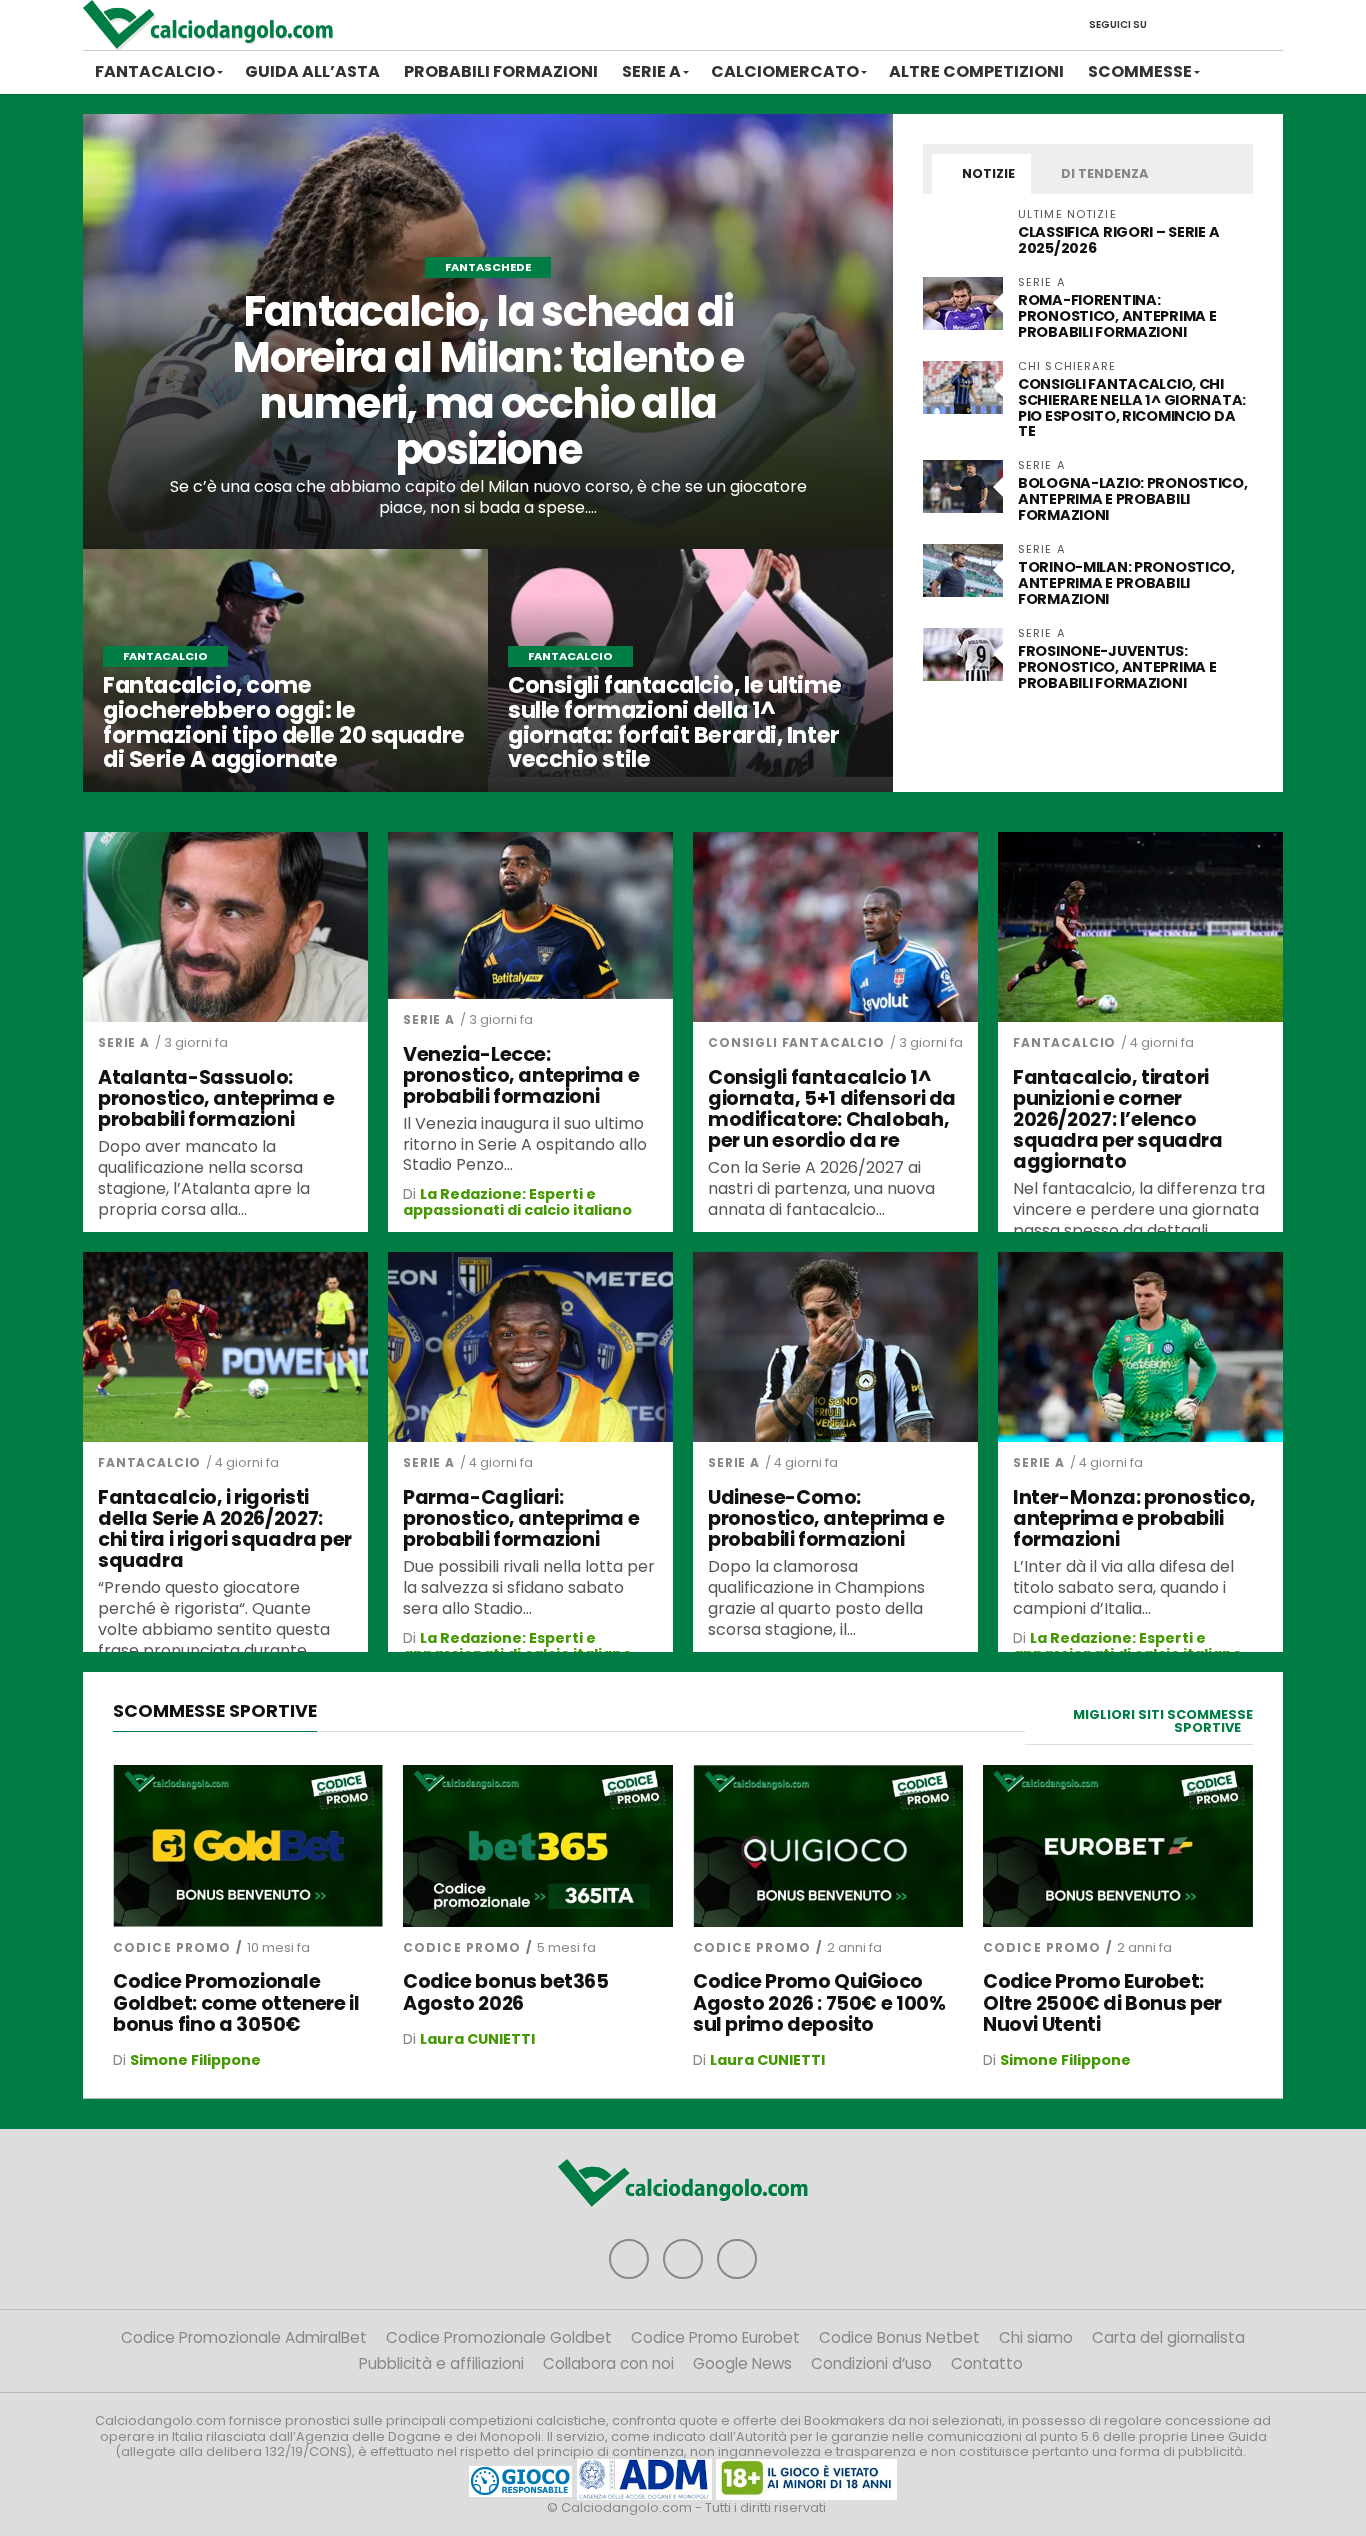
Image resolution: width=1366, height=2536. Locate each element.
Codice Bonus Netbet (899, 2337)
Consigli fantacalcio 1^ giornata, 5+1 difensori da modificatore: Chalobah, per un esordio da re (832, 1109)
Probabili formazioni (501, 71)
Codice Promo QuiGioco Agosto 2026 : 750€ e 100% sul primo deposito (819, 2002)
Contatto (987, 2363)
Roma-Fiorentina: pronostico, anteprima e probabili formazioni (1117, 316)
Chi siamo (1036, 2337)
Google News (742, 2363)
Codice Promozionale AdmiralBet (244, 2337)
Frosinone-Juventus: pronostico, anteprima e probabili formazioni (1117, 667)
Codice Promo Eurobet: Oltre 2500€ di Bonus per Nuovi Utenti (1102, 2002)
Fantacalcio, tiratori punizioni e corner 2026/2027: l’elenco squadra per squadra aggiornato (1118, 1120)
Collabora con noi (608, 2363)
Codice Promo (172, 1947)
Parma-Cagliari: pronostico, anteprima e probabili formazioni (521, 1518)
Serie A (651, 71)
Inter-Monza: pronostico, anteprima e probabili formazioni (1134, 1518)
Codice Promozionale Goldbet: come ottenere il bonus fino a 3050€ (236, 2002)
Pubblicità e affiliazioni (441, 2363)
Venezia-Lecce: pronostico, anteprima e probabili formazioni (521, 1075)
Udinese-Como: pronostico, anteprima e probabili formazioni (826, 1518)
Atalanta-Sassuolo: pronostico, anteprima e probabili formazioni (216, 1098)
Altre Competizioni (976, 71)
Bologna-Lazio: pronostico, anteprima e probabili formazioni (1133, 499)
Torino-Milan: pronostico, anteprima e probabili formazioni (1126, 583)
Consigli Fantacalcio (796, 1042)
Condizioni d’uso (871, 2363)
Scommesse (1140, 71)
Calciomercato (785, 71)
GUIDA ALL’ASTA (312, 71)
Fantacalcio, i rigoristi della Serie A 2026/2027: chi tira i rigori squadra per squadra (225, 1529)
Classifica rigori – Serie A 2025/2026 (1118, 240)
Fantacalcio (155, 71)
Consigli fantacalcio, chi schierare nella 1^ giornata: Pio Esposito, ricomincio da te (1132, 408)
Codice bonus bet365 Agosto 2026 (506, 1992)
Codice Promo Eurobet (715, 2337)
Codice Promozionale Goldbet (499, 2337)
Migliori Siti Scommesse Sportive (1163, 1721)
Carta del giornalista (1168, 2337)
